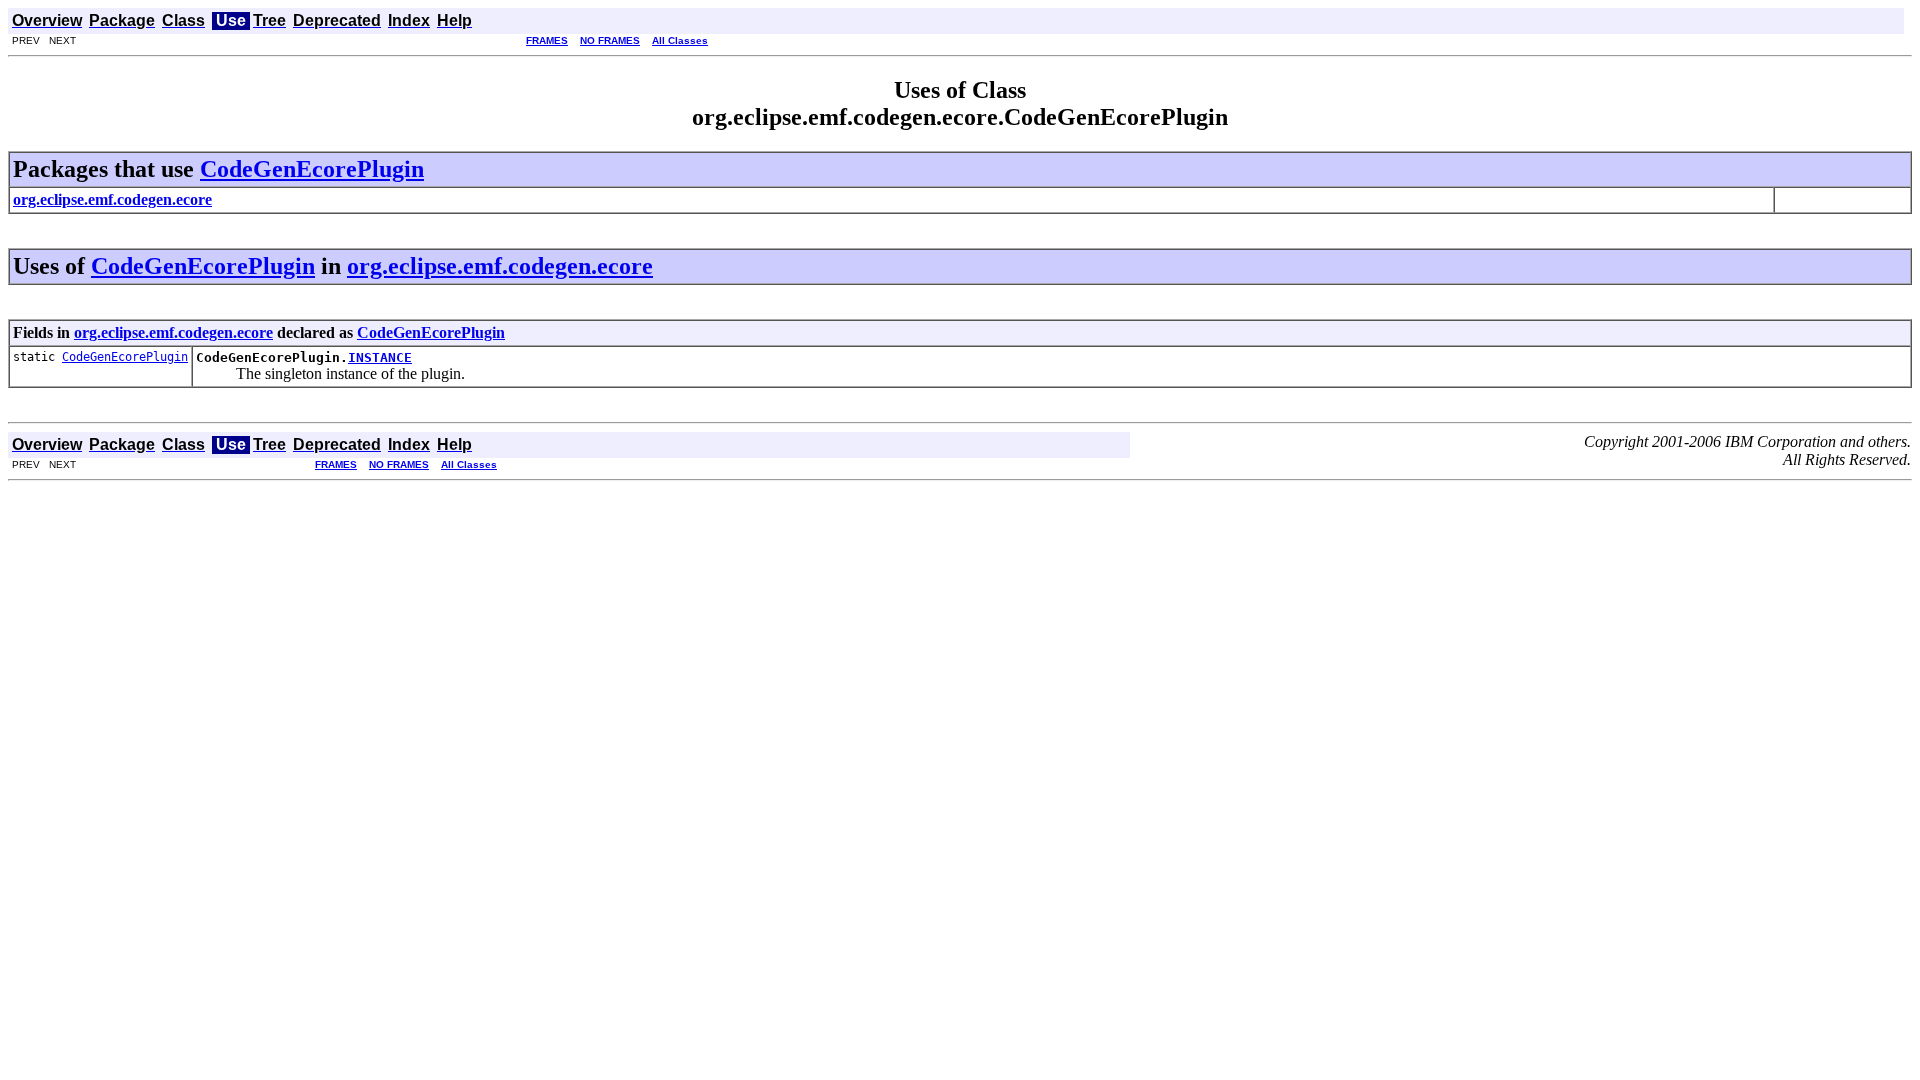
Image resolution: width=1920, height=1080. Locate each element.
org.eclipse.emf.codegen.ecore (500, 266)
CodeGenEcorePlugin (312, 169)
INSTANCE (380, 357)
